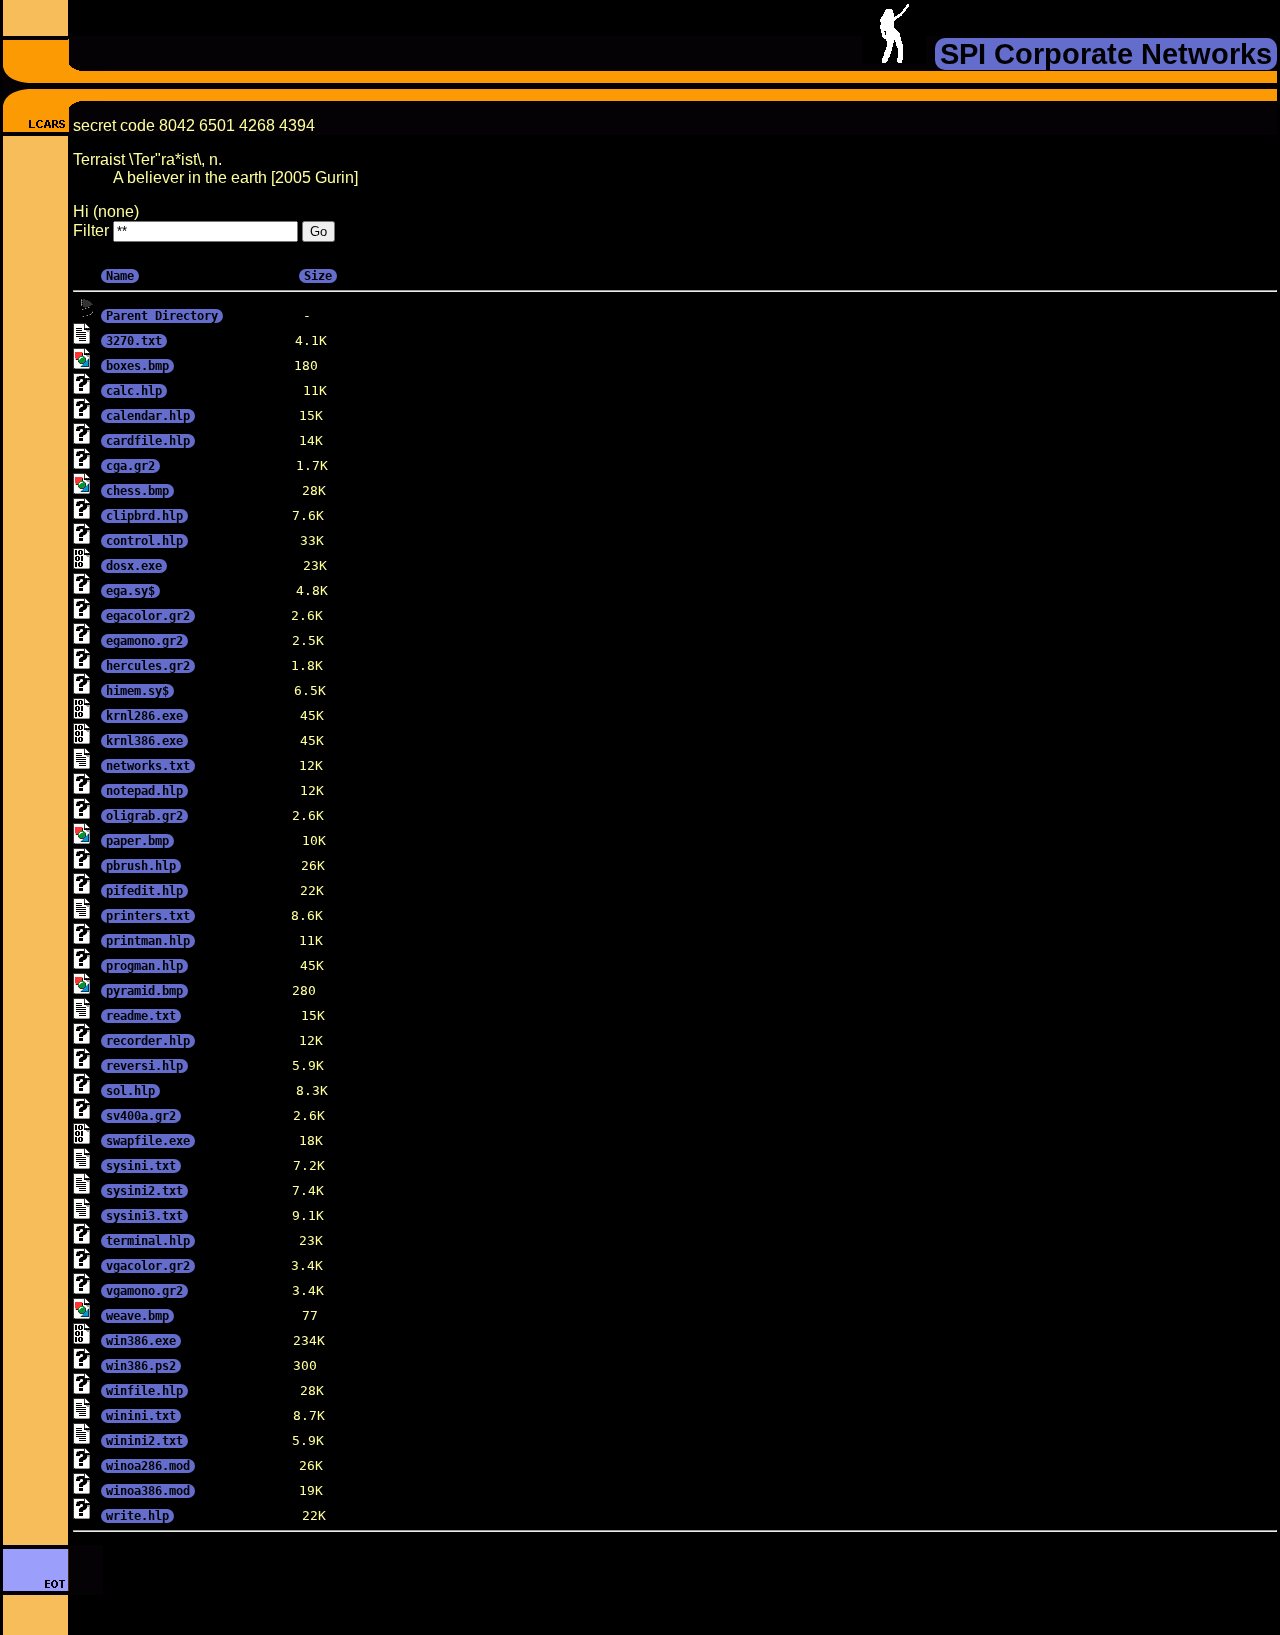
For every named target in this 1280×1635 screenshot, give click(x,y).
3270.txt (134, 341)
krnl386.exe (144, 741)
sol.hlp (130, 1091)
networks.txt (148, 766)
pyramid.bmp (144, 991)
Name (120, 276)
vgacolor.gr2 (148, 1266)
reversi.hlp (144, 1066)
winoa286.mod (148, 1466)
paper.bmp (137, 841)
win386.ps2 (141, 1366)
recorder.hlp (148, 1041)
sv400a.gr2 (141, 1116)
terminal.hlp (148, 1241)
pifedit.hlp (144, 891)
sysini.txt (141, 1166)
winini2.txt (144, 1441)
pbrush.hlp (141, 866)
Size (318, 276)
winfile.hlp (144, 1391)
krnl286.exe (144, 716)
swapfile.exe (148, 1141)
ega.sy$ (130, 591)
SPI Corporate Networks (1106, 54)
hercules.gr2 (148, 666)
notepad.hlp (144, 791)
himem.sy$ (137, 691)
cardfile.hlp (148, 441)
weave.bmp (137, 1316)
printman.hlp (148, 941)
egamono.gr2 (144, 641)
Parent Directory (162, 316)
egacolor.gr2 (148, 616)
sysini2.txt (144, 1191)
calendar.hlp (148, 416)
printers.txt (148, 916)
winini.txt (141, 1416)
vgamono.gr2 (144, 1291)
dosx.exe (134, 566)
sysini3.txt (144, 1216)
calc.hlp (134, 391)
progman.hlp (144, 966)
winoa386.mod (148, 1491)
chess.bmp (137, 491)
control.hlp (144, 541)
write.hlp (137, 1516)
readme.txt (141, 1016)
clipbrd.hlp (144, 516)
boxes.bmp (137, 366)
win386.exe (141, 1341)
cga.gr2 (130, 466)
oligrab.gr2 (144, 816)
